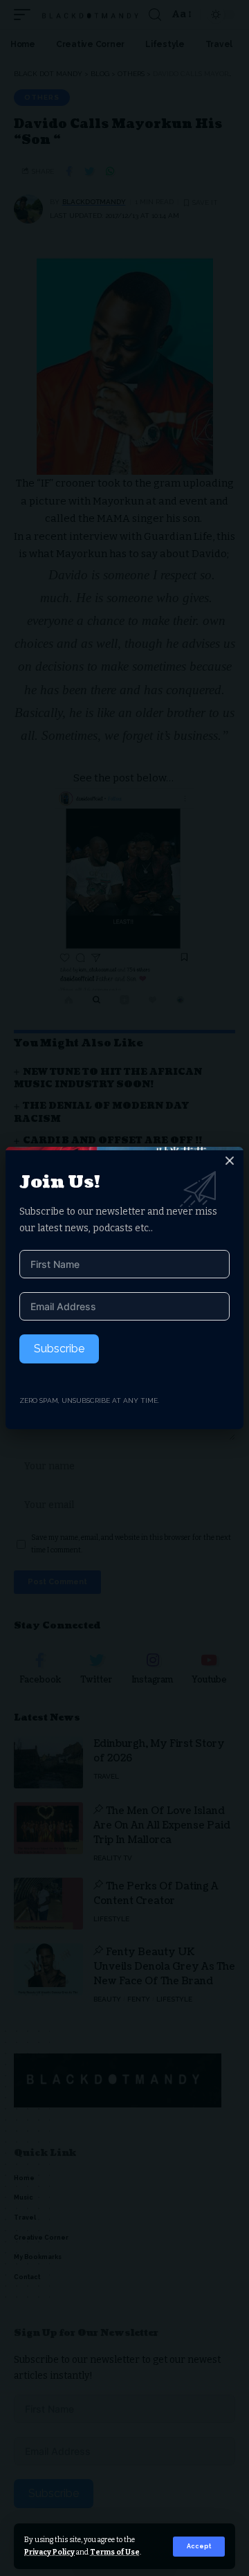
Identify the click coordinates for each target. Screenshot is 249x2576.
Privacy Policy (49, 2552)
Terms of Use (115, 2552)
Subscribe (59, 1349)
